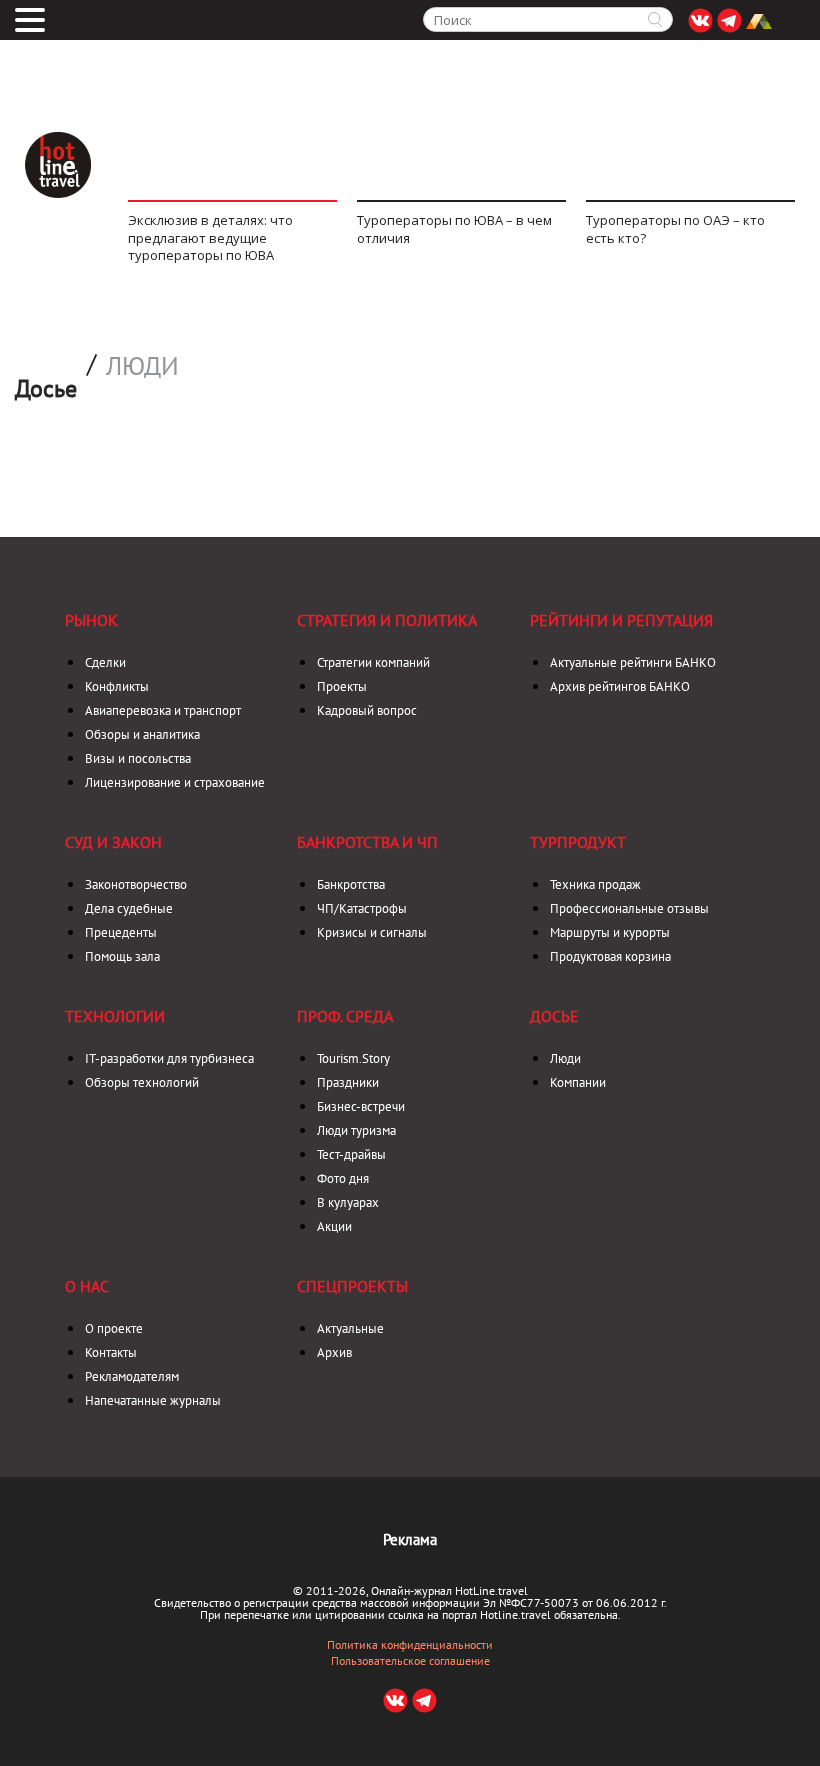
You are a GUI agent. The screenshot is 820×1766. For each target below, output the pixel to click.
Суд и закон (113, 842)
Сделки (105, 662)
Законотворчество (136, 884)
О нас (87, 1286)
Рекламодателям (132, 1376)
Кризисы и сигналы (372, 932)
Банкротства (351, 884)
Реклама (410, 1539)
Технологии (115, 1016)
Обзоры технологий (142, 1082)
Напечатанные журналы (153, 1400)
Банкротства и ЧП (367, 842)
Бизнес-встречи (361, 1106)
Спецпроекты (352, 1286)
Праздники (348, 1082)
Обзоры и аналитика (142, 734)
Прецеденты (121, 932)
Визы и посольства (138, 758)
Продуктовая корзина (610, 956)
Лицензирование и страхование (175, 782)
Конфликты (117, 686)
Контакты (111, 1352)
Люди (142, 366)
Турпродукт (578, 842)
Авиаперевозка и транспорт (163, 710)
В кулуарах (348, 1202)
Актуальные (350, 1328)
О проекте (114, 1328)
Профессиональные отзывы (629, 908)
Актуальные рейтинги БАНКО (633, 662)
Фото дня (343, 1178)
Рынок (91, 620)
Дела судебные (129, 908)
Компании (578, 1082)
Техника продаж (595, 884)
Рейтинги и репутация (621, 620)
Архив (334, 1352)
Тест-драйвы (351, 1154)
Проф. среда (345, 1016)
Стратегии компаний (373, 662)
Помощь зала (122, 956)
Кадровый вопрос (367, 710)
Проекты (342, 686)
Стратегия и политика (387, 620)
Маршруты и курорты (610, 932)
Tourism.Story (353, 1058)
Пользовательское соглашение (410, 1661)
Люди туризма (356, 1130)
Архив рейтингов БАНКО (620, 686)
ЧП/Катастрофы (362, 908)
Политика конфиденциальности (410, 1645)
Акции (334, 1226)
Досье (554, 1016)
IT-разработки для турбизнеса (169, 1058)
